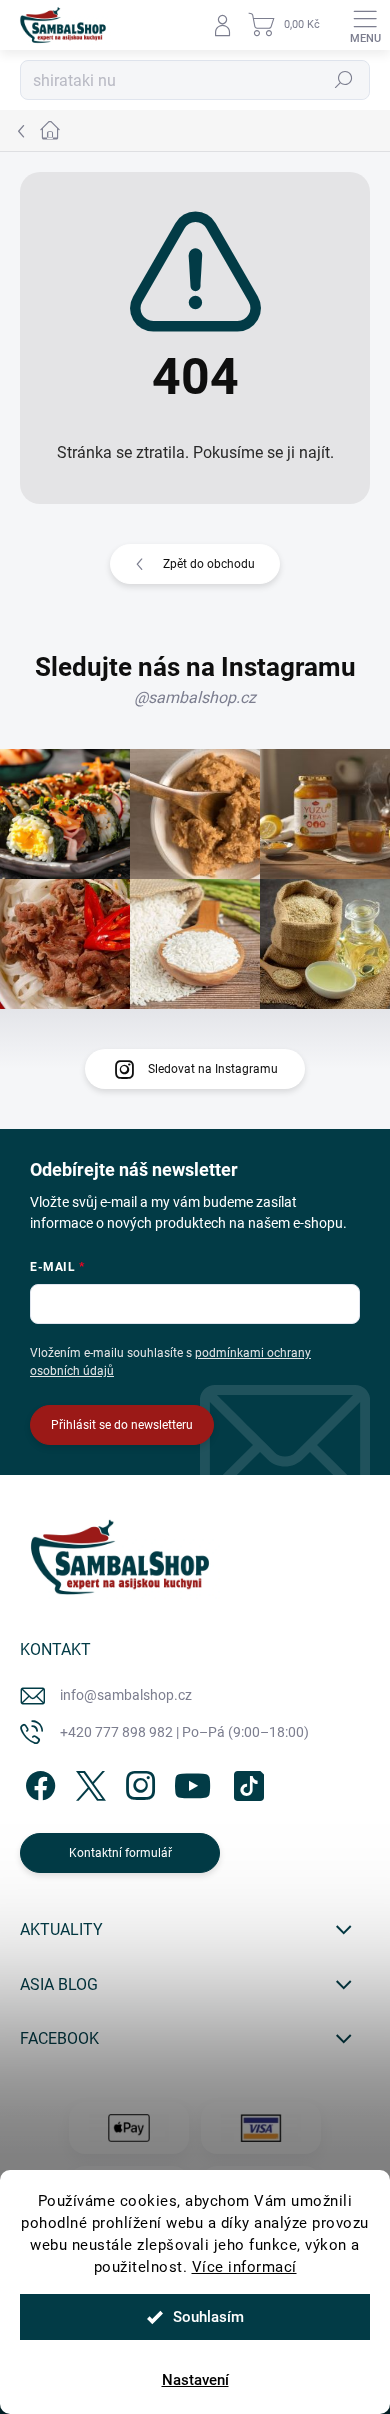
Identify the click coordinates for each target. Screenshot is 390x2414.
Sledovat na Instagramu (213, 1069)
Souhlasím (208, 2317)
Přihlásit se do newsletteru (122, 1425)
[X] (87, 1781)
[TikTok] (245, 1781)
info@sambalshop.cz (126, 1695)
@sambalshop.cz (195, 697)
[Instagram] (137, 1781)
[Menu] (365, 25)
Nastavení (195, 2380)
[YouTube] (192, 1781)
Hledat (344, 80)
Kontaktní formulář (120, 1853)
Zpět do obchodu (209, 564)
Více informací (244, 2267)
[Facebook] (37, 1781)
